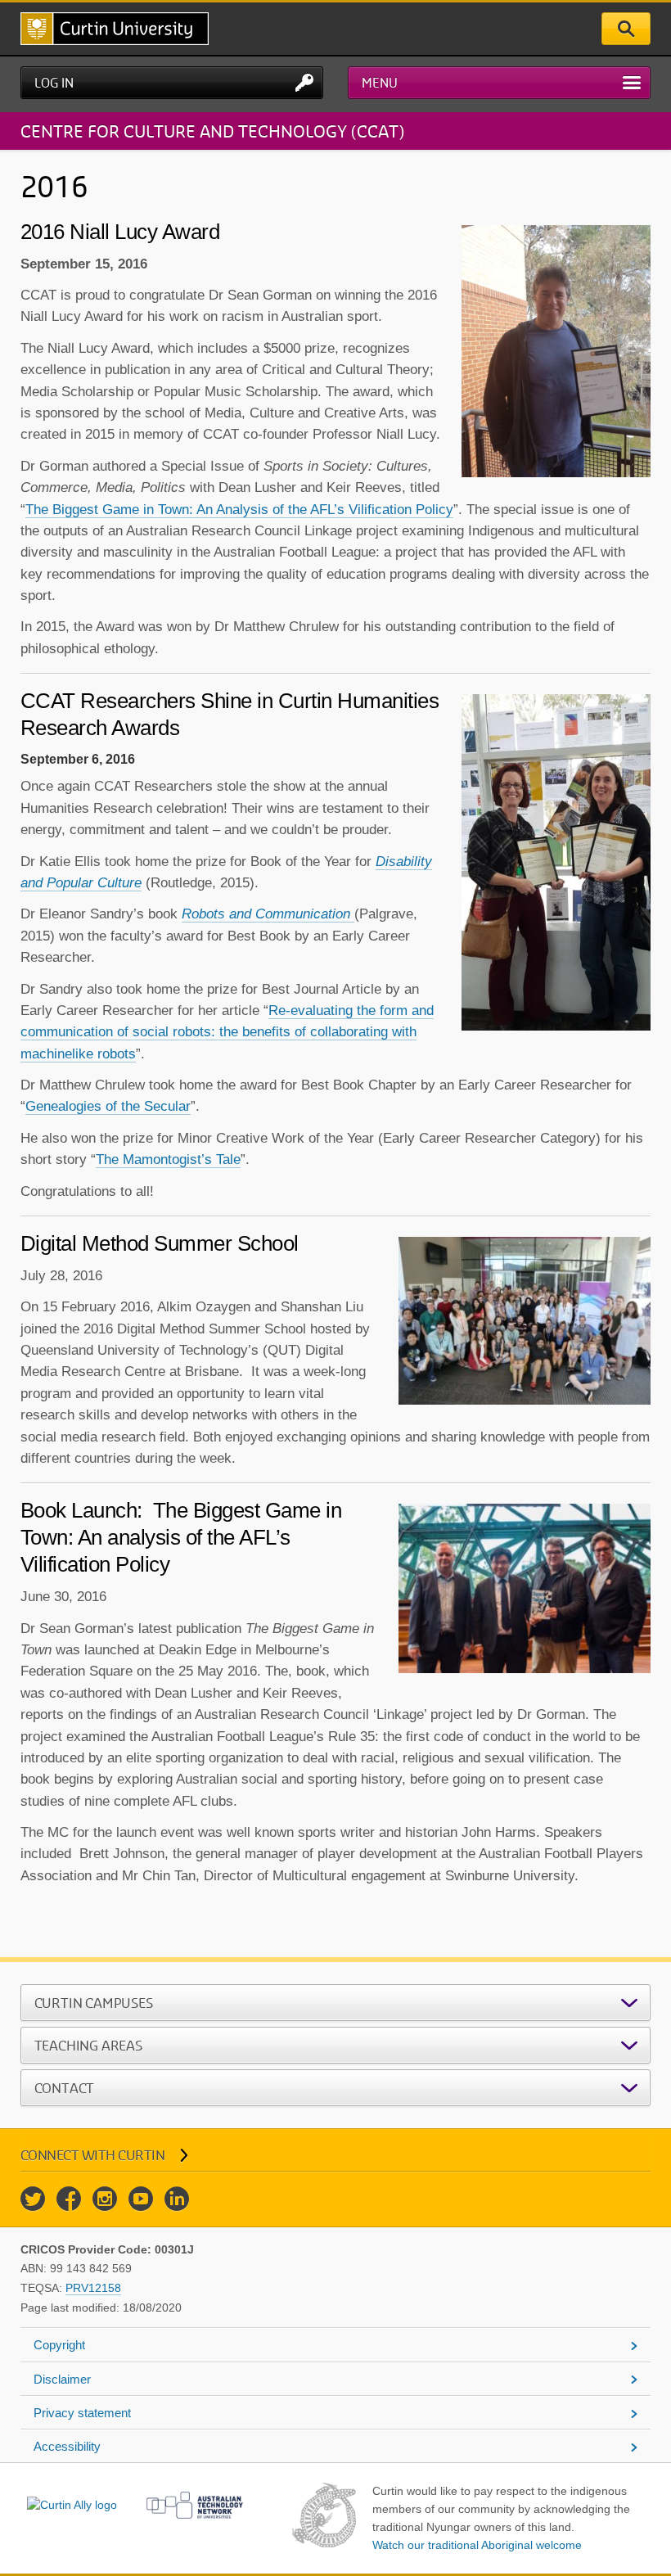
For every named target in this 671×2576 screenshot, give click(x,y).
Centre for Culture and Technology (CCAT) (212, 131)
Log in (54, 83)
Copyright (59, 2345)
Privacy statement (82, 2413)
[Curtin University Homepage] (115, 29)
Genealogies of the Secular (108, 1106)
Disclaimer (62, 2379)
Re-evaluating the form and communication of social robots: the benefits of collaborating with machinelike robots (227, 1032)
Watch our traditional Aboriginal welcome (477, 2545)
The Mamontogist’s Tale (168, 1159)
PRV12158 (93, 2288)
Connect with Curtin (93, 2155)
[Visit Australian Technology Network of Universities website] (195, 2505)
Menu (380, 83)
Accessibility (67, 2446)
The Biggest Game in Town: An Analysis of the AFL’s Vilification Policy (239, 510)
